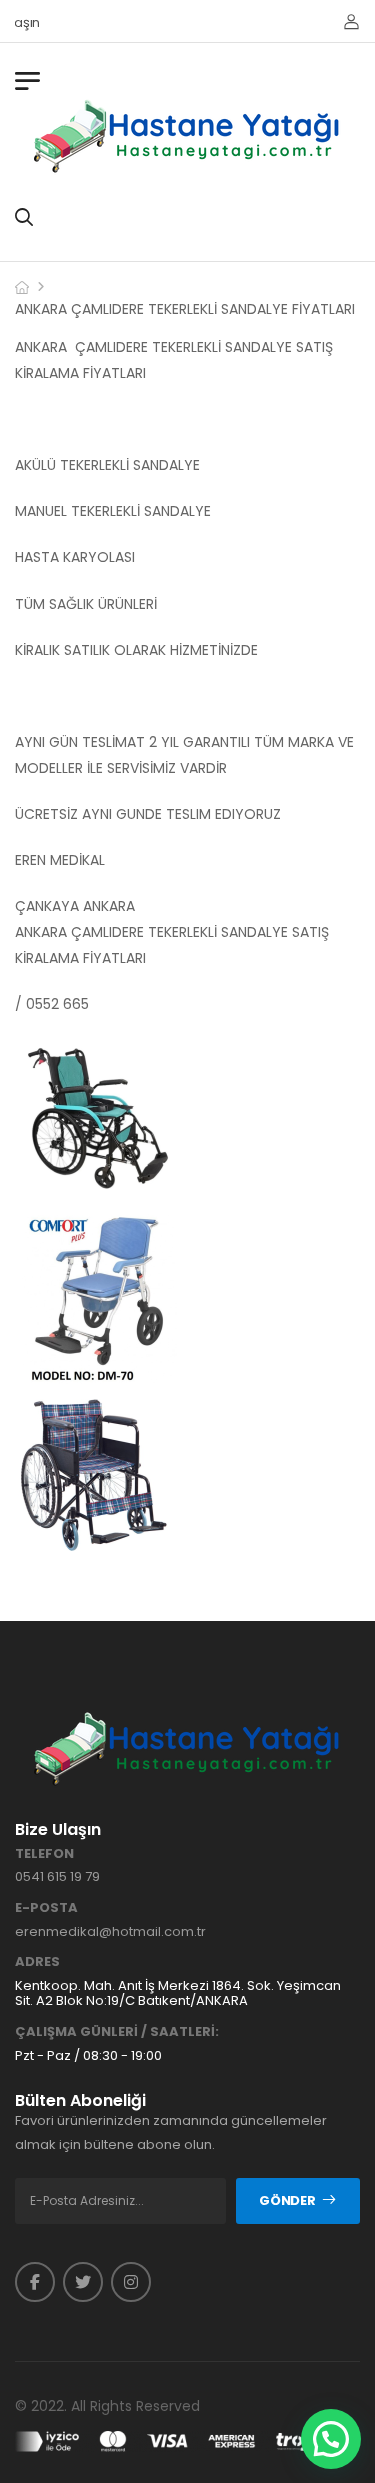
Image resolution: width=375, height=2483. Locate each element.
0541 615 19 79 (57, 1876)
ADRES (37, 1962)
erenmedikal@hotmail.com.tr (110, 1931)
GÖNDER (287, 2200)
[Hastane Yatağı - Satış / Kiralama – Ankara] (188, 136)
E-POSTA (46, 1908)
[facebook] (35, 2282)
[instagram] (131, 2282)
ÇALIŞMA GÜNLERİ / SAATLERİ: (117, 2032)
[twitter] (83, 2282)
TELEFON (44, 1854)
